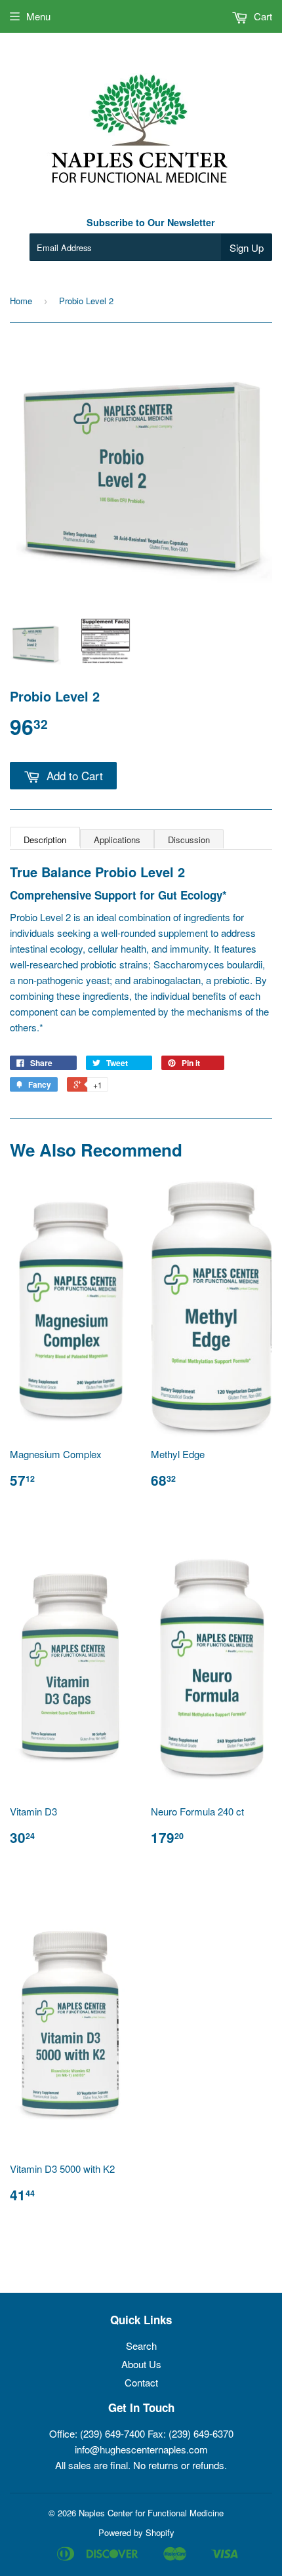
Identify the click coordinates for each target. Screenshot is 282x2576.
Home (21, 301)
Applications (117, 840)
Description (45, 840)
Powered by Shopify (136, 2532)
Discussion (189, 840)
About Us (141, 2364)
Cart (262, 16)
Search (141, 2346)
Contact (141, 2382)
